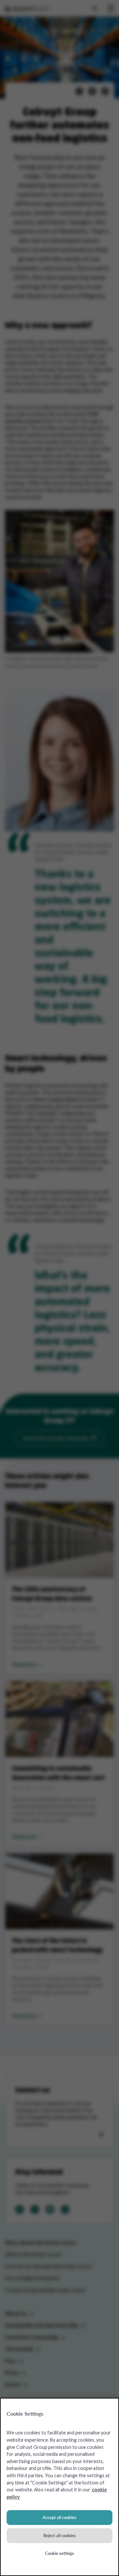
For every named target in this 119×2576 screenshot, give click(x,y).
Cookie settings (59, 2553)
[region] (59, 2487)
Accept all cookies (59, 2517)
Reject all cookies (59, 2535)
